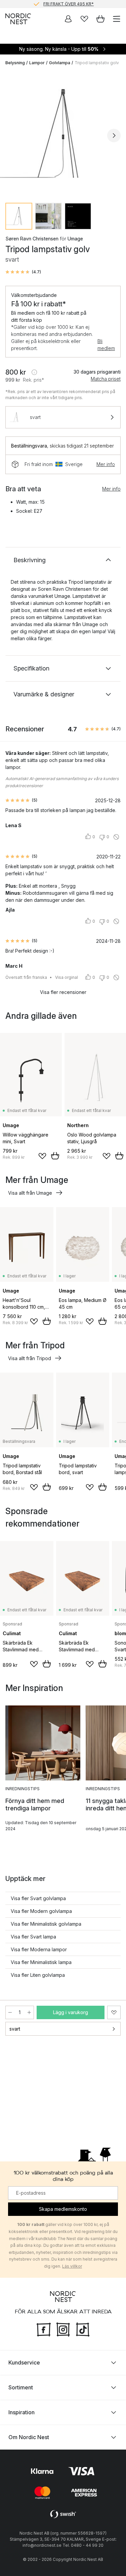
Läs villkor (72, 2266)
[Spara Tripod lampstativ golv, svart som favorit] (114, 2012)
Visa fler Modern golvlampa (41, 1911)
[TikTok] (83, 2329)
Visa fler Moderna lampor (39, 1949)
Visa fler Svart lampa (33, 1937)
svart (15, 2029)
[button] (23, 272)
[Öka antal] (29, 2012)
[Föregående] (12, 136)
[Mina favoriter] (84, 19)
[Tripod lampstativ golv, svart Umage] (63, 134)
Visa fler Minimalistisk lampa (41, 1962)
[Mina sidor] (68, 19)
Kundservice (24, 2362)
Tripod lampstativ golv (97, 63)
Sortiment (21, 2387)
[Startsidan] (18, 19)
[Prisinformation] (34, 372)
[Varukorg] (100, 19)
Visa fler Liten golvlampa (38, 1975)
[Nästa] (114, 136)
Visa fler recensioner (63, 992)
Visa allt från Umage (30, 1193)
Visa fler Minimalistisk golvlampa (46, 1924)
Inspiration (22, 2412)
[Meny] (117, 19)
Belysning (15, 63)
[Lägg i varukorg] (55, 1156)
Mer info (106, 464)
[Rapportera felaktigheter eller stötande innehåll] (116, 837)
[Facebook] (44, 2329)
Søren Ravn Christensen (32, 239)
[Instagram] (63, 2329)
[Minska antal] (10, 2012)
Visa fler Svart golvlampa (38, 1898)
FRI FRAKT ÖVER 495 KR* (69, 4)
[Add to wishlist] (42, 1156)
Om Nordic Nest (29, 2437)
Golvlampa (60, 63)
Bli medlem (106, 345)
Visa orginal (67, 977)
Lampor (37, 63)
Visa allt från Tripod (30, 1358)
